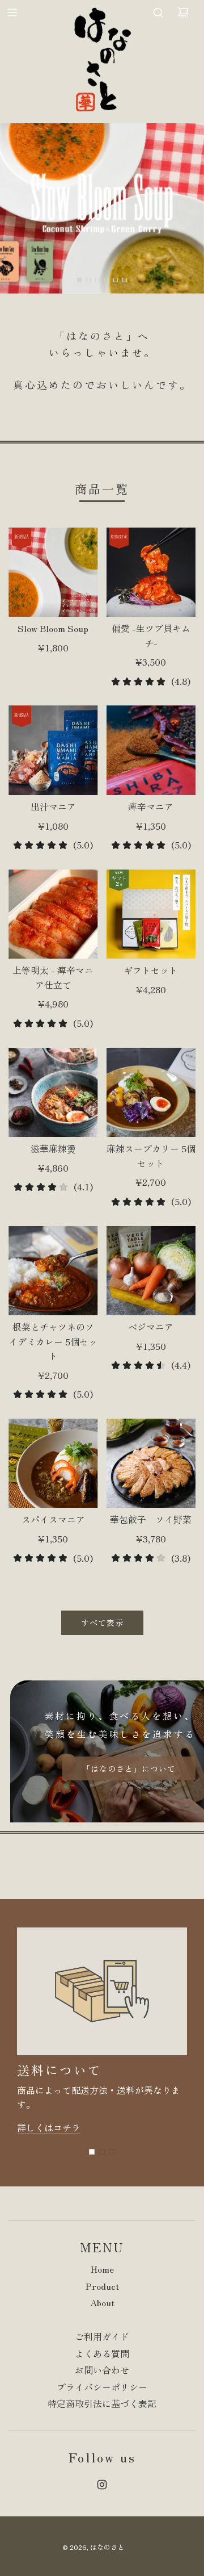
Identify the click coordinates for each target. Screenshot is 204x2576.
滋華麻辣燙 (53, 1148)
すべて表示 (102, 1622)
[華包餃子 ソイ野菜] (151, 1463)
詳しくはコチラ (49, 2127)
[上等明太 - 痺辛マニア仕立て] (53, 914)
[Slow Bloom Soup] (53, 572)
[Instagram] (102, 2485)
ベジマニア (151, 1327)
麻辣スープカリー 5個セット (151, 1156)
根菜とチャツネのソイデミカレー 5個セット (53, 1341)
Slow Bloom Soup (53, 628)
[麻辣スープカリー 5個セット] (151, 1093)
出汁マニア (53, 806)
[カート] (183, 12)
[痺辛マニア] (151, 750)
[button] (92, 2152)
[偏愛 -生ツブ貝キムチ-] (151, 572)
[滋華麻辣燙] (53, 1093)
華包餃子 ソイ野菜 (151, 1519)
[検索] (158, 12)
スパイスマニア (53, 1519)
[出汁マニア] (53, 750)
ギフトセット (151, 970)
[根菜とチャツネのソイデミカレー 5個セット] (53, 1271)
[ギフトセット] (151, 914)
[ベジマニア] (151, 1271)
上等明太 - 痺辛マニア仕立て (53, 977)
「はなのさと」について (129, 1768)
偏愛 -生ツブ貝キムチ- (151, 635)
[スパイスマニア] (53, 1463)
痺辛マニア (151, 806)
